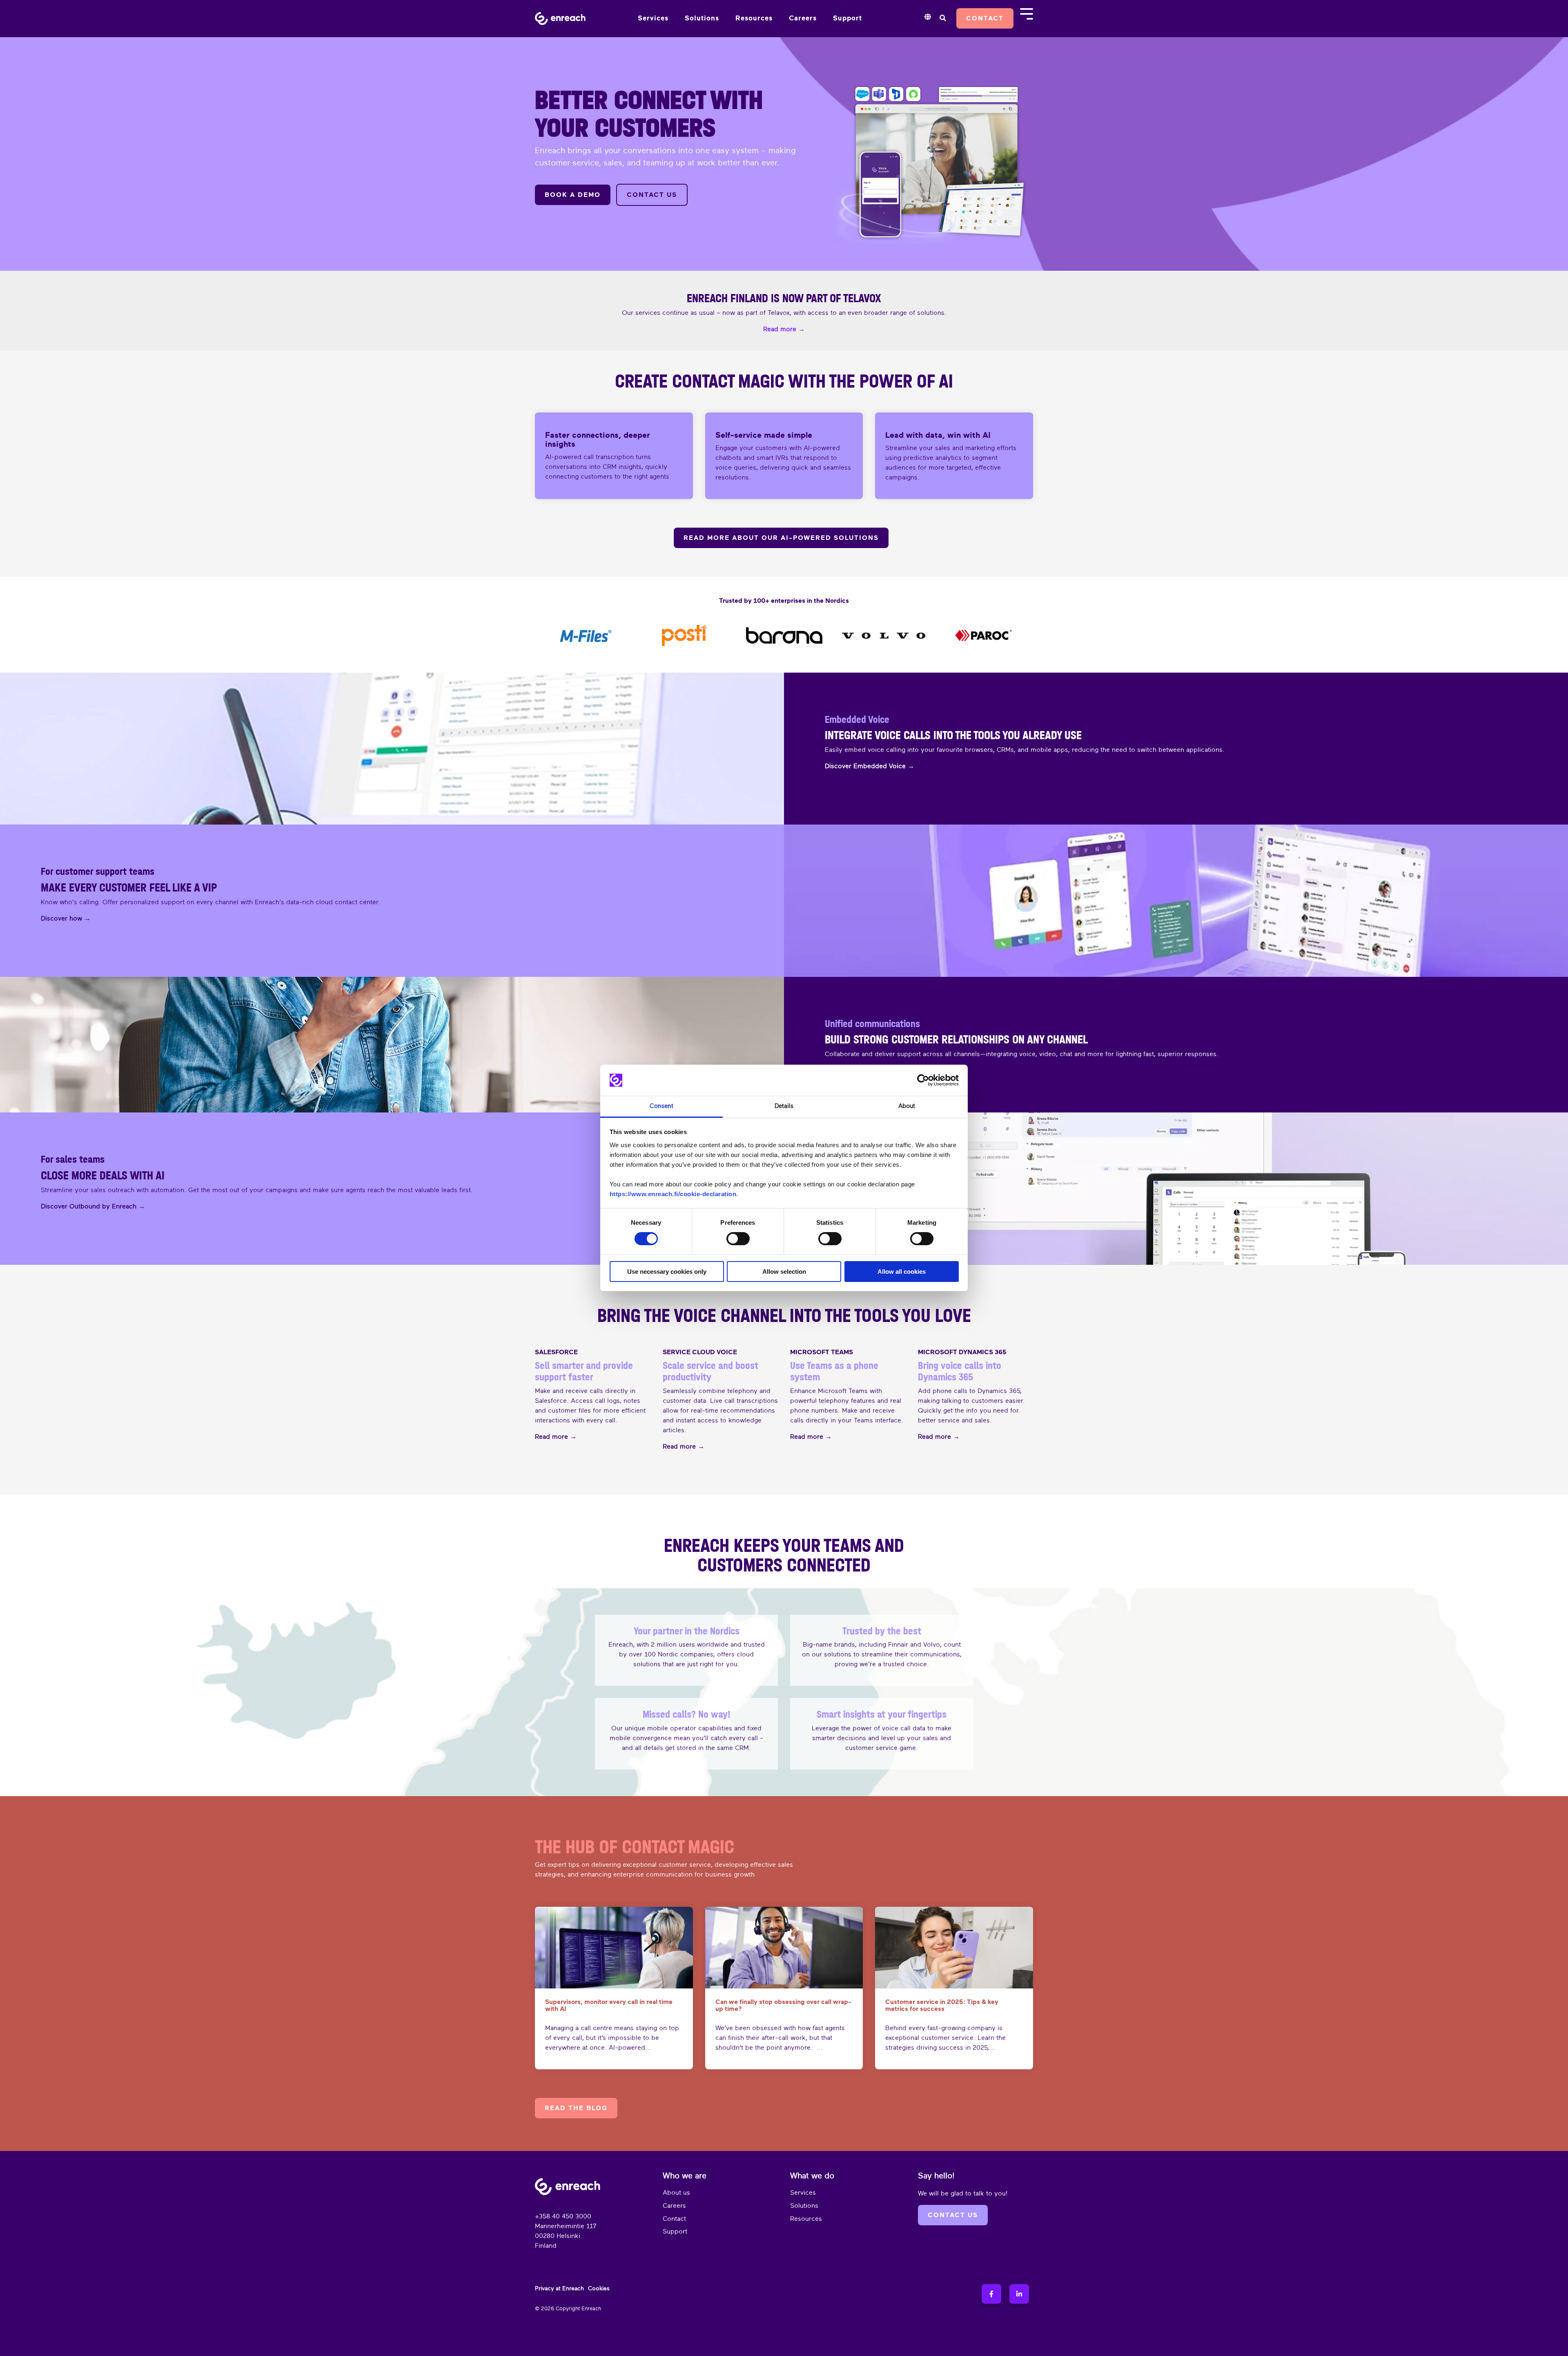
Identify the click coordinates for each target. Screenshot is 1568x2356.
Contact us (652, 195)
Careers (803, 18)
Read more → (556, 1437)
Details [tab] (784, 1106)
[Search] (943, 18)
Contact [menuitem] (674, 2219)
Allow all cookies (902, 1272)
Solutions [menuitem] (804, 2206)
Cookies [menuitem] (599, 2288)
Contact (985, 18)
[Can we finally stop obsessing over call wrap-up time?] (784, 1948)
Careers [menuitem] (674, 2206)
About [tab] (907, 1106)
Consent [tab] (661, 1106)
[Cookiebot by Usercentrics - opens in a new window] (923, 1080)
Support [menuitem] (675, 2231)
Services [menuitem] (803, 2193)
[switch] (738, 1239)
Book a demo (573, 195)
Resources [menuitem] (806, 2219)
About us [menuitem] (676, 2193)
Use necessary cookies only (667, 1272)
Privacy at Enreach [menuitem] (559, 2288)
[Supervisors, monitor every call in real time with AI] (614, 1948)
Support (847, 18)
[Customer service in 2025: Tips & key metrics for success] (954, 1948)
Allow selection (784, 1272)
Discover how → (66, 918)
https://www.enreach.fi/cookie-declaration (673, 1194)
